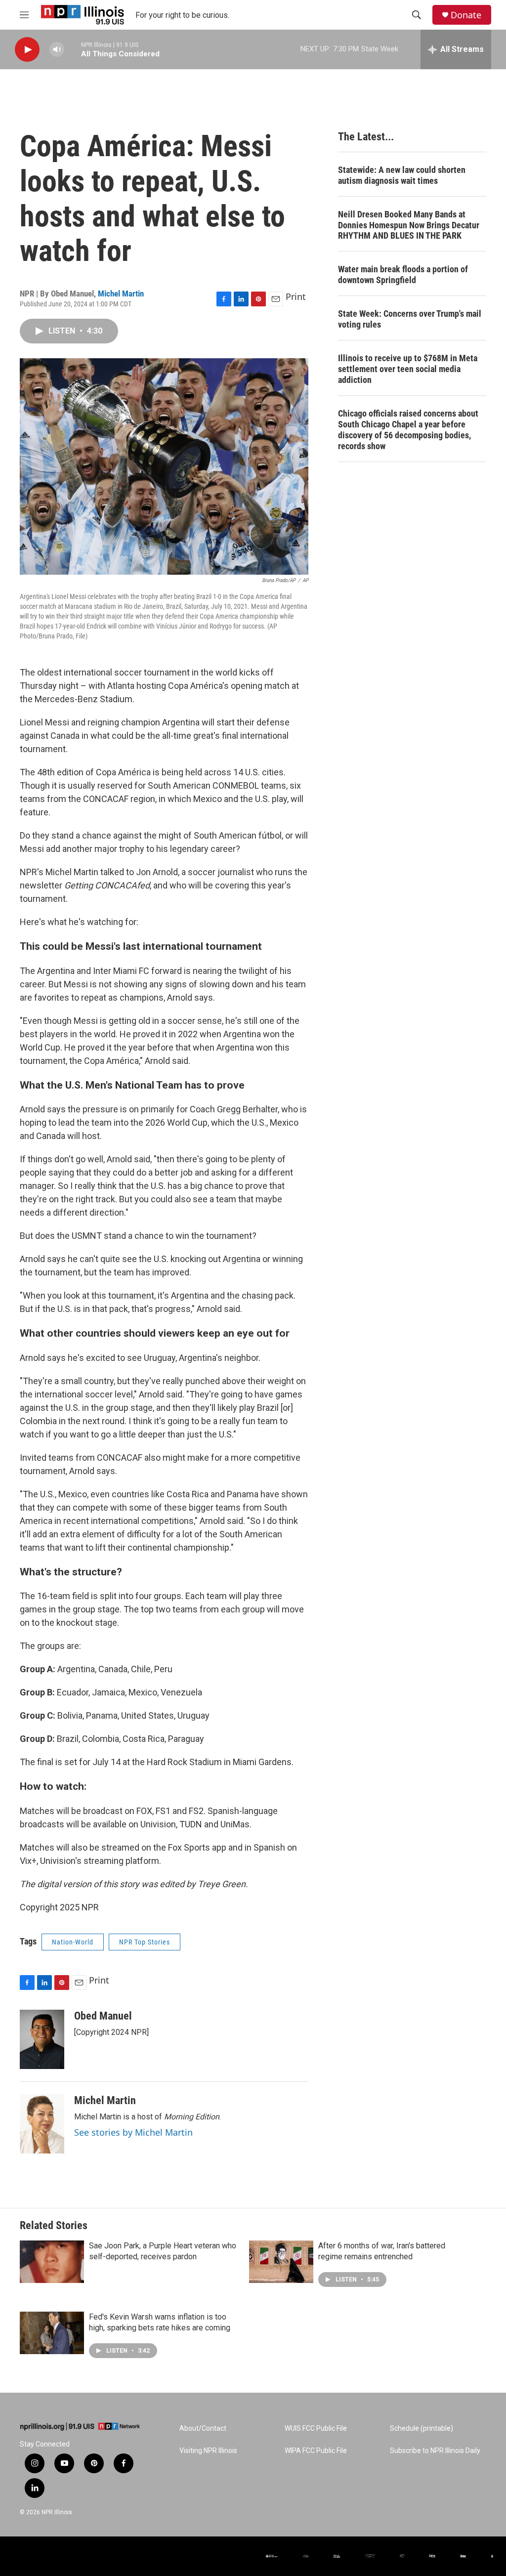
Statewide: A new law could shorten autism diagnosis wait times (402, 175)
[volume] (57, 50)
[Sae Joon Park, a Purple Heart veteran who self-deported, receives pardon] (52, 2262)
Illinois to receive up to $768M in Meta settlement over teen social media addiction (408, 369)
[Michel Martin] (42, 2124)
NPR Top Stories (145, 1942)
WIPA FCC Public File (316, 2451)
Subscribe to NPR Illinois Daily (435, 2451)
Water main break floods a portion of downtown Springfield (403, 274)
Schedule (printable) (422, 2428)
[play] (27, 50)
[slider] (73, 49)
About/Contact (203, 2428)
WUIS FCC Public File (316, 2428)
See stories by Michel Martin (133, 2132)
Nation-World (73, 1942)
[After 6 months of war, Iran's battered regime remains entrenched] (281, 2262)
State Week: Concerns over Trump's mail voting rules (410, 319)
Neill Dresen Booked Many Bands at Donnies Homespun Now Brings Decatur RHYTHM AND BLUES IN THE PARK (409, 225)
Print (296, 296)
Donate (466, 15)
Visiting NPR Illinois (208, 2451)
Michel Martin (121, 294)
